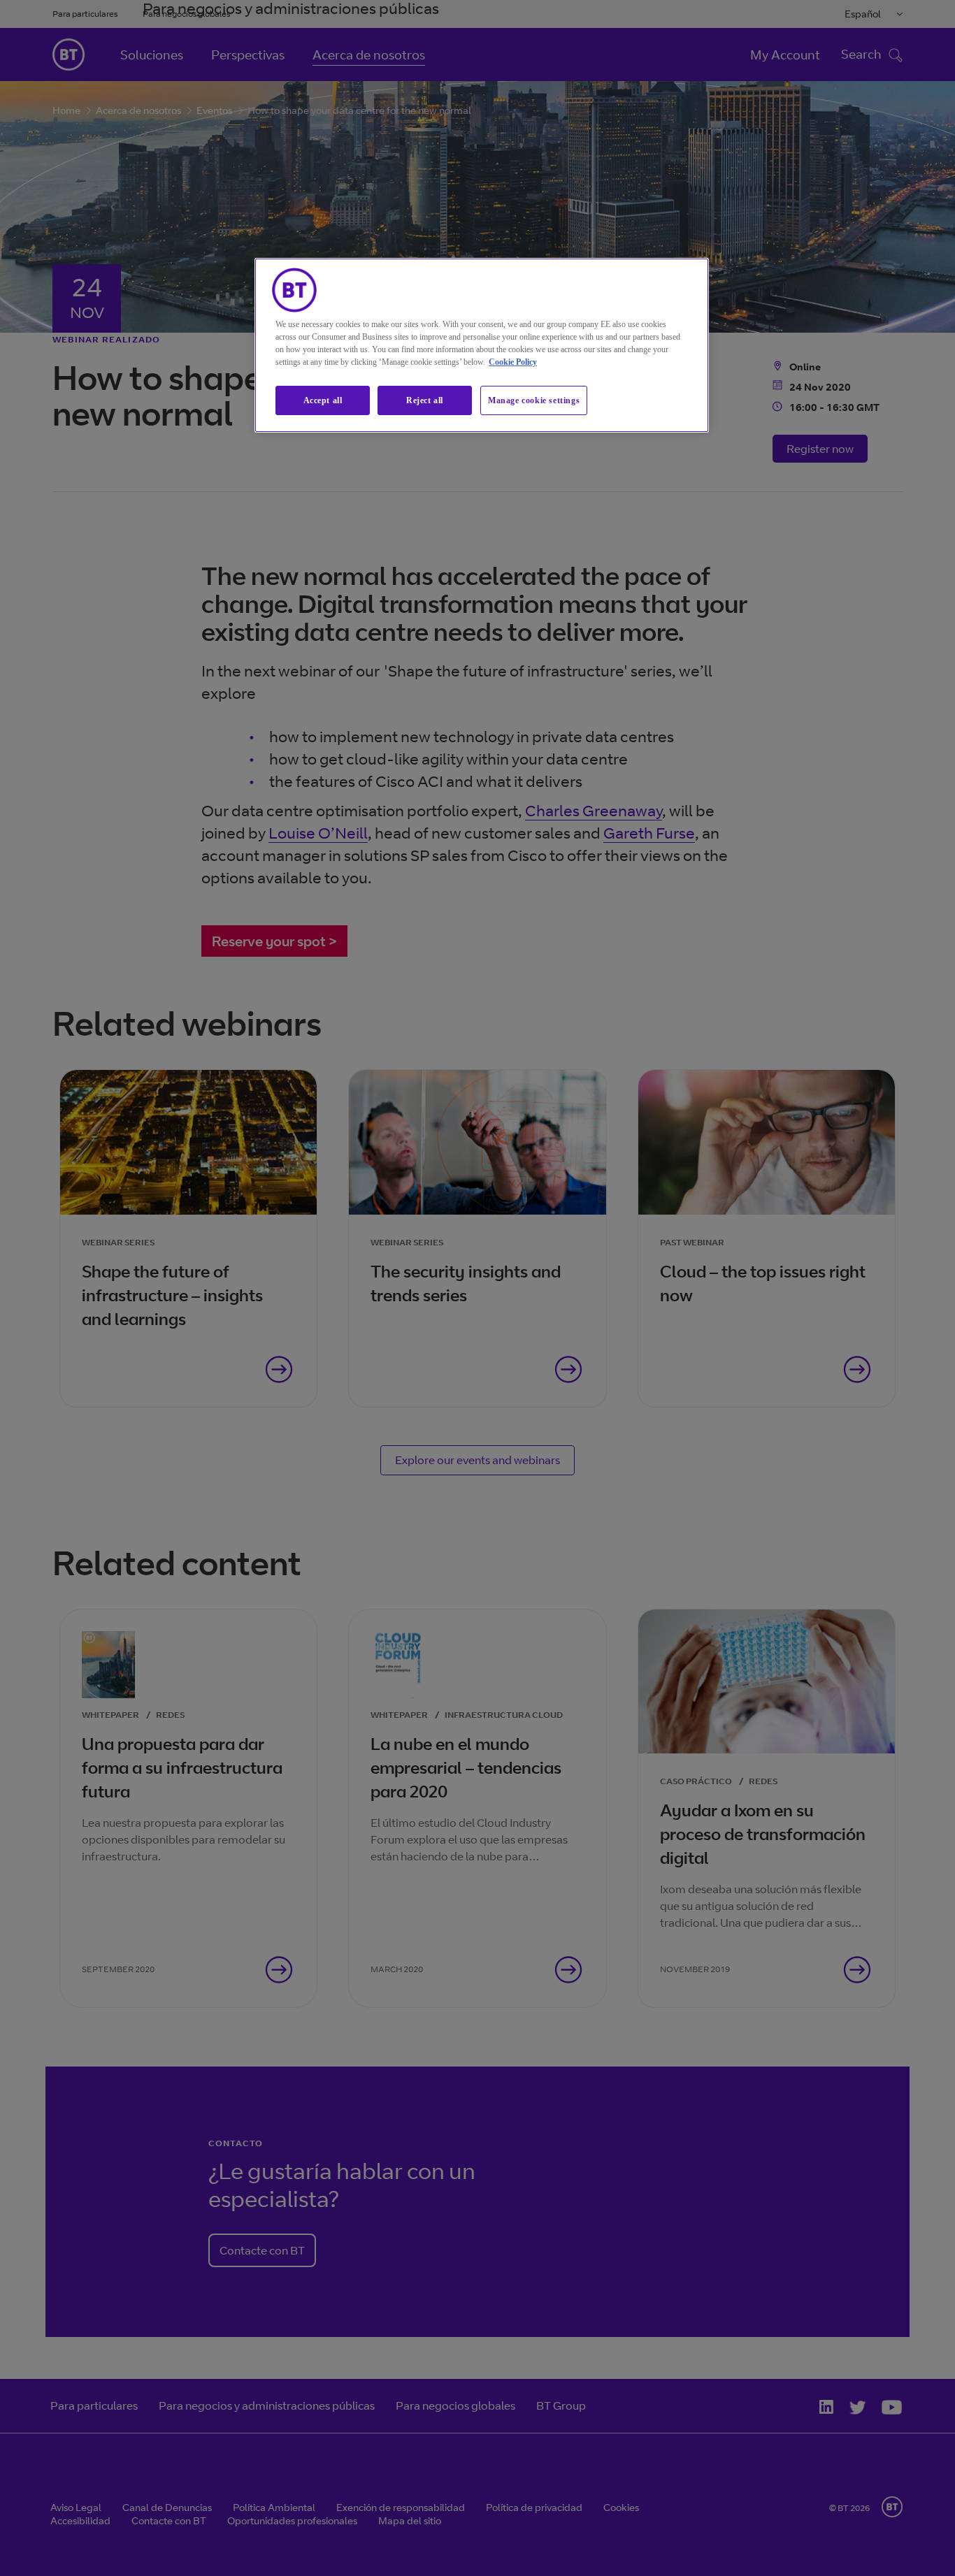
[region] (482, 346)
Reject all (425, 400)
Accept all (323, 400)
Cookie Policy (513, 362)
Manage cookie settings (534, 400)
